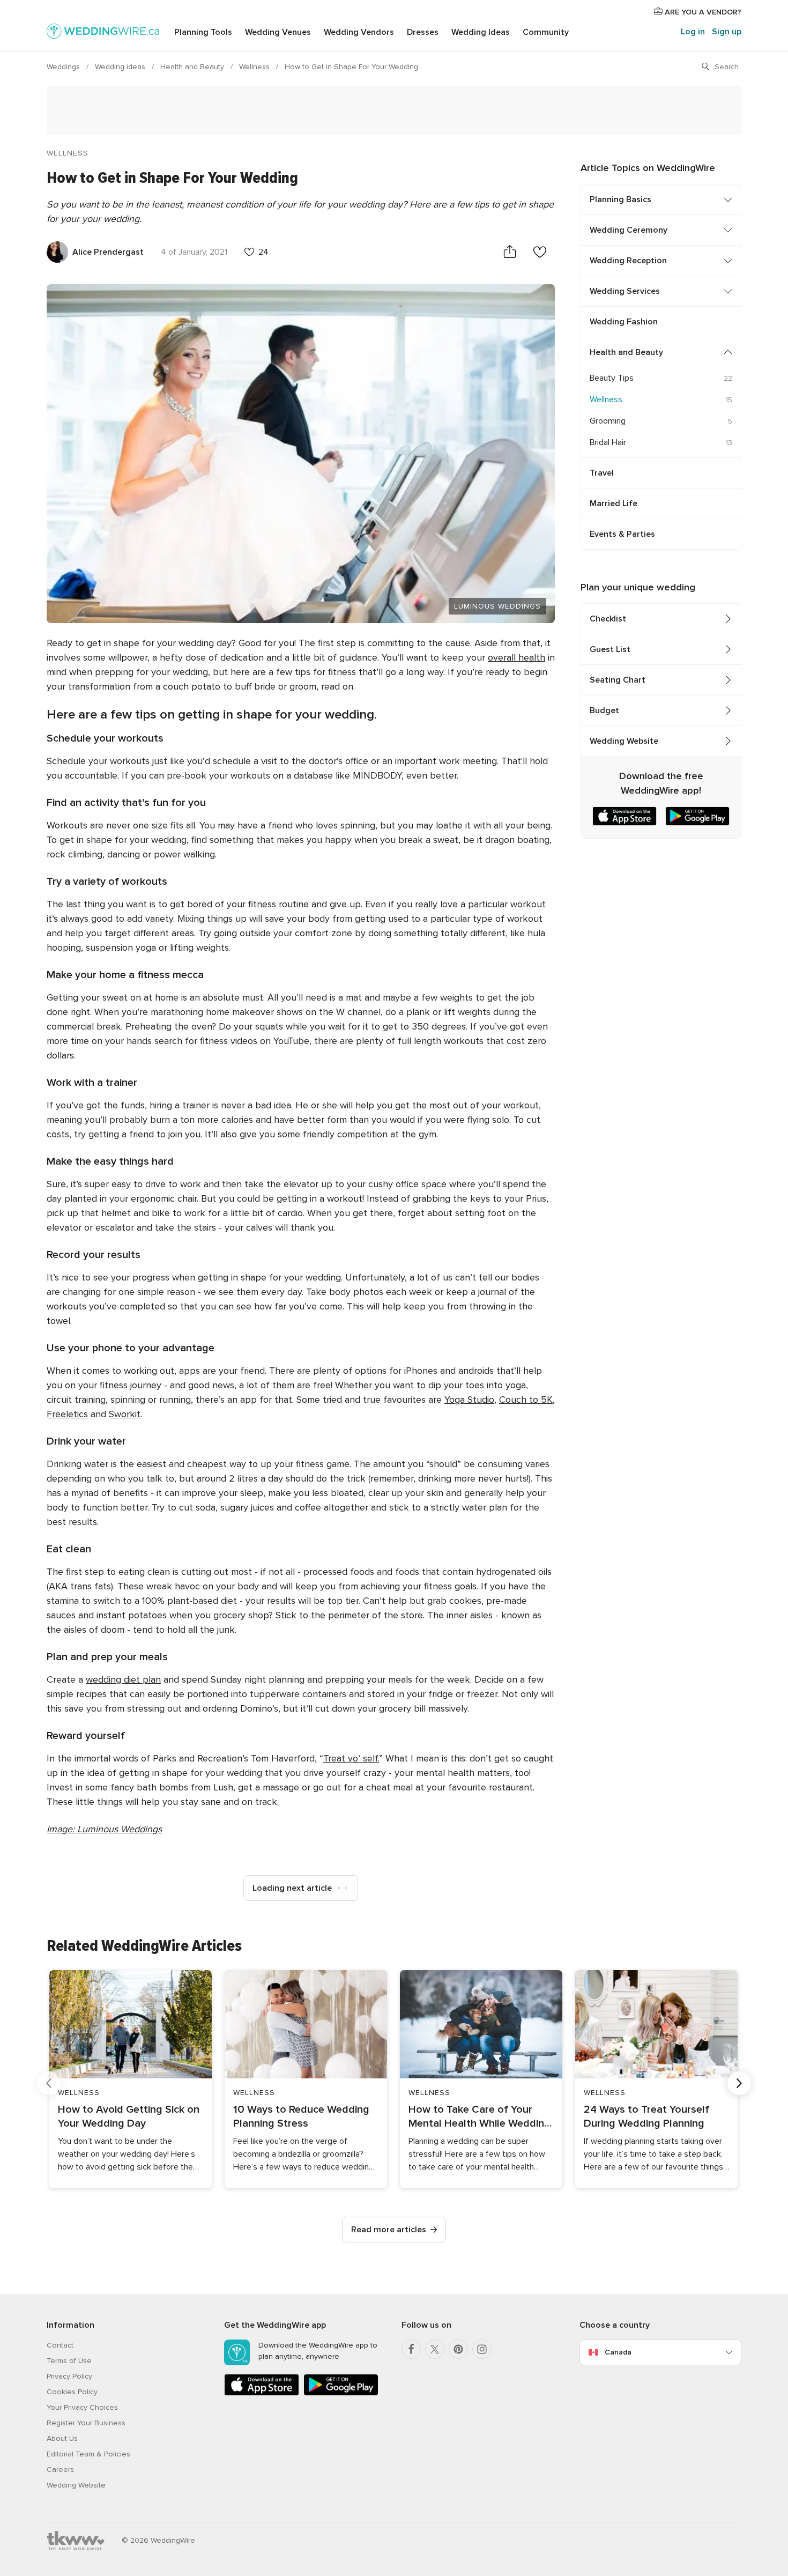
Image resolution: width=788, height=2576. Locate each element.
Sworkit (125, 1414)
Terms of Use (69, 2361)
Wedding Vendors (359, 32)
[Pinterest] (458, 2349)
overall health (516, 657)
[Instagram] (482, 2349)
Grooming (608, 421)
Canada (618, 2352)
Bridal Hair (608, 442)
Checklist (608, 619)
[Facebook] (411, 2349)
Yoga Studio (469, 1400)
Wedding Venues (278, 32)
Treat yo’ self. (351, 1758)
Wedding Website (624, 741)
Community (546, 32)
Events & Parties (622, 534)
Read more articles (389, 2230)
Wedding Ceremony (629, 230)
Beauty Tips (612, 378)
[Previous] (49, 2083)
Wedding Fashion (624, 322)
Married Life (614, 504)
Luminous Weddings (497, 606)
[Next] (739, 2083)
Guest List (610, 649)
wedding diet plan (123, 1679)
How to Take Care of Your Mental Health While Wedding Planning (480, 2117)
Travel (602, 473)
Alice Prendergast (108, 252)
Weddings (64, 67)
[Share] (510, 252)
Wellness (255, 67)
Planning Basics (620, 199)
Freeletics (67, 1414)
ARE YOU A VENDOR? (702, 12)
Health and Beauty (193, 67)
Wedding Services (625, 291)
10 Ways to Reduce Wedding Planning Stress (301, 2116)
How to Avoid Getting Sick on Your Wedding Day (129, 2116)
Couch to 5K (526, 1400)
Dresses (423, 32)
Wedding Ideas (481, 32)
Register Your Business (86, 2423)
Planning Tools (203, 32)
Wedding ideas (121, 67)
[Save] (540, 252)
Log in (693, 32)
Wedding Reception (628, 261)
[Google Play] (341, 2393)
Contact (60, 2345)
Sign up (727, 32)
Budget (604, 710)
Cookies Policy (72, 2392)
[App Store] (262, 2393)
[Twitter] (435, 2349)
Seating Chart (618, 680)
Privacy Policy (69, 2376)
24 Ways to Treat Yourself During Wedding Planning (646, 2116)
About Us (62, 2438)
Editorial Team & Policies (88, 2454)
